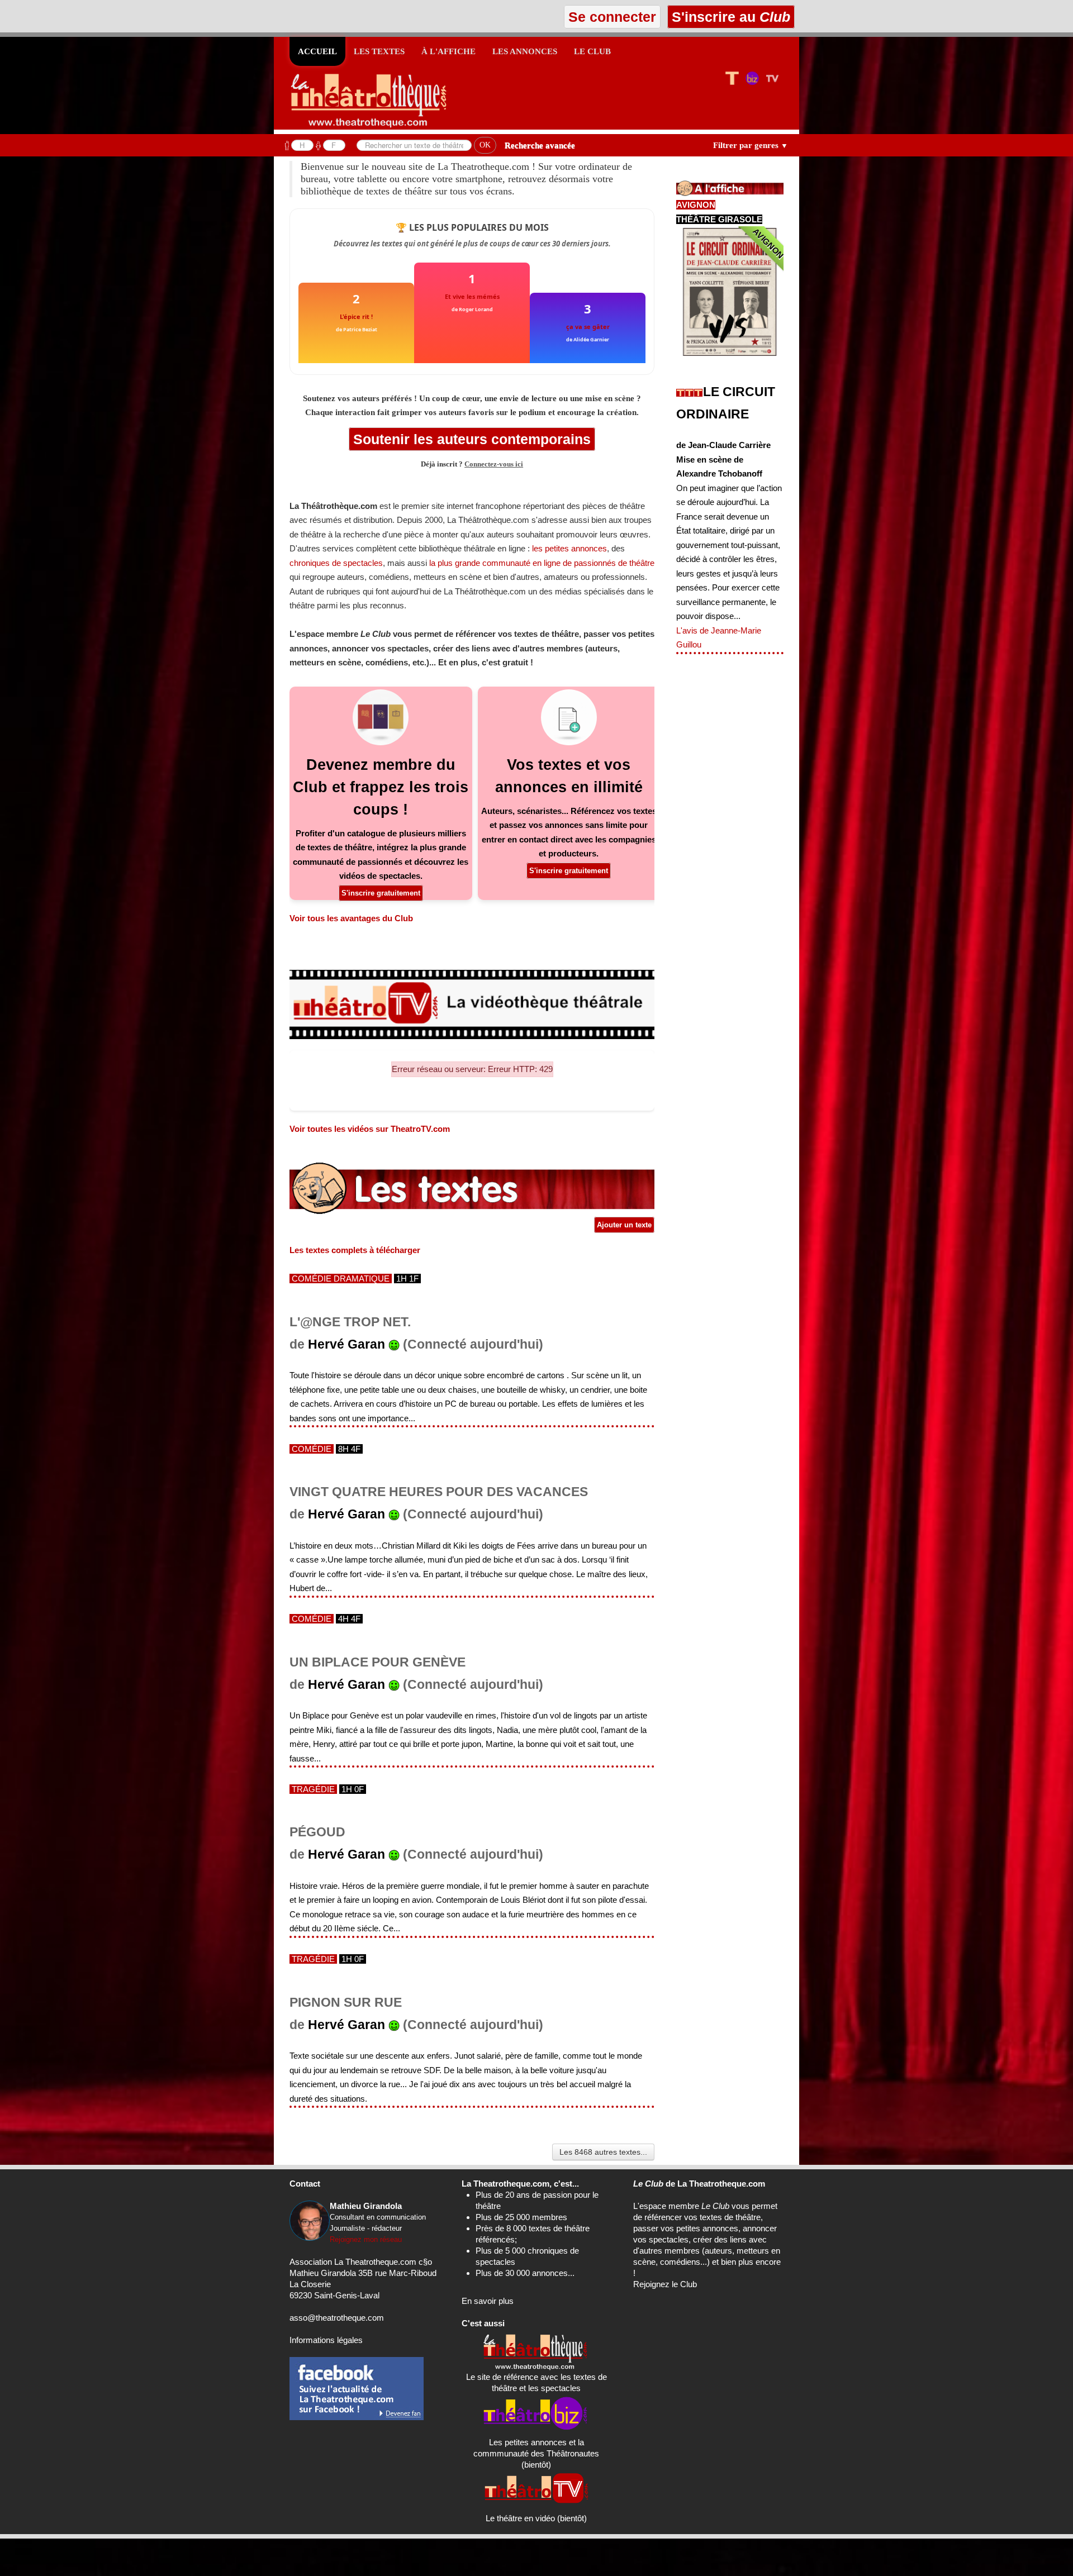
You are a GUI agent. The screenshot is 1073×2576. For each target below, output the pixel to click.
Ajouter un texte (624, 1225)
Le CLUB (592, 51)
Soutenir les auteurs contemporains (472, 439)
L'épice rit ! (356, 316)
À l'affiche (448, 51)
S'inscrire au (729, 17)
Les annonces (525, 51)
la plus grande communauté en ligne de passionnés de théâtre (542, 563)
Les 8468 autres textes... (603, 2152)
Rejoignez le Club (665, 2284)
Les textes (379, 51)
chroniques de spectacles (336, 563)
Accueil (317, 51)
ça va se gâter (588, 327)
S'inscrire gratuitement (381, 893)
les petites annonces (569, 548)
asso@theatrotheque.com (337, 2318)
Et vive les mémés (472, 296)
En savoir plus (488, 2301)
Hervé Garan (346, 1344)
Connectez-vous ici (494, 464)
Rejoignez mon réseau (366, 2239)
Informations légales (326, 2340)
